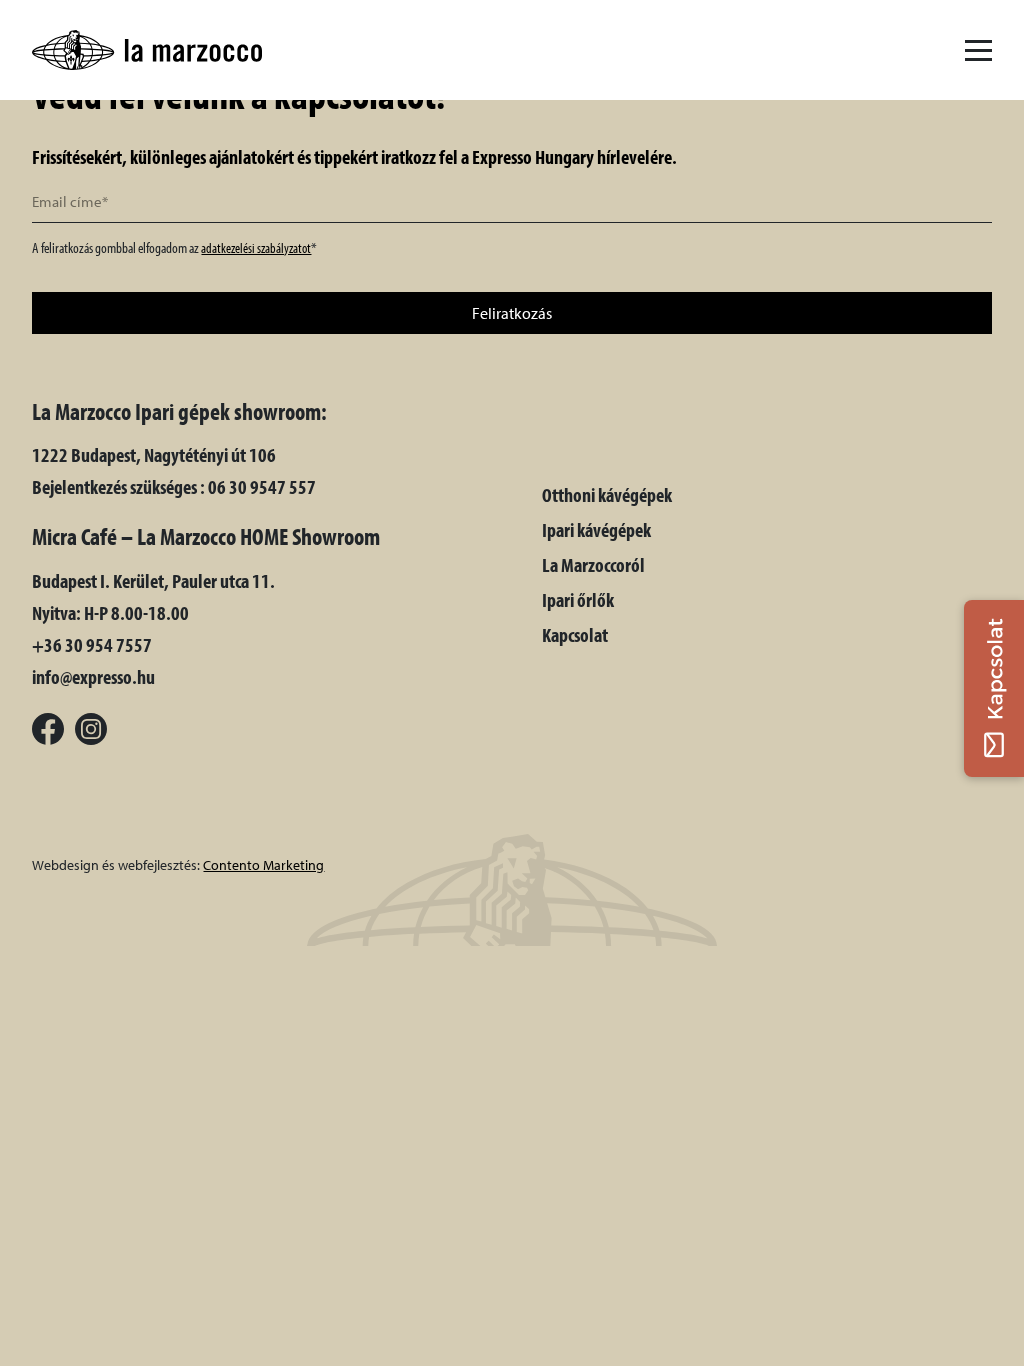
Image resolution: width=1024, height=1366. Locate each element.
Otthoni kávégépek (607, 494)
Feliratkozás (512, 313)
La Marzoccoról (593, 564)
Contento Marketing (263, 865)
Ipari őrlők (578, 599)
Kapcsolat (575, 634)
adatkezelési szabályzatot (256, 248)
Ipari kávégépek (596, 529)
